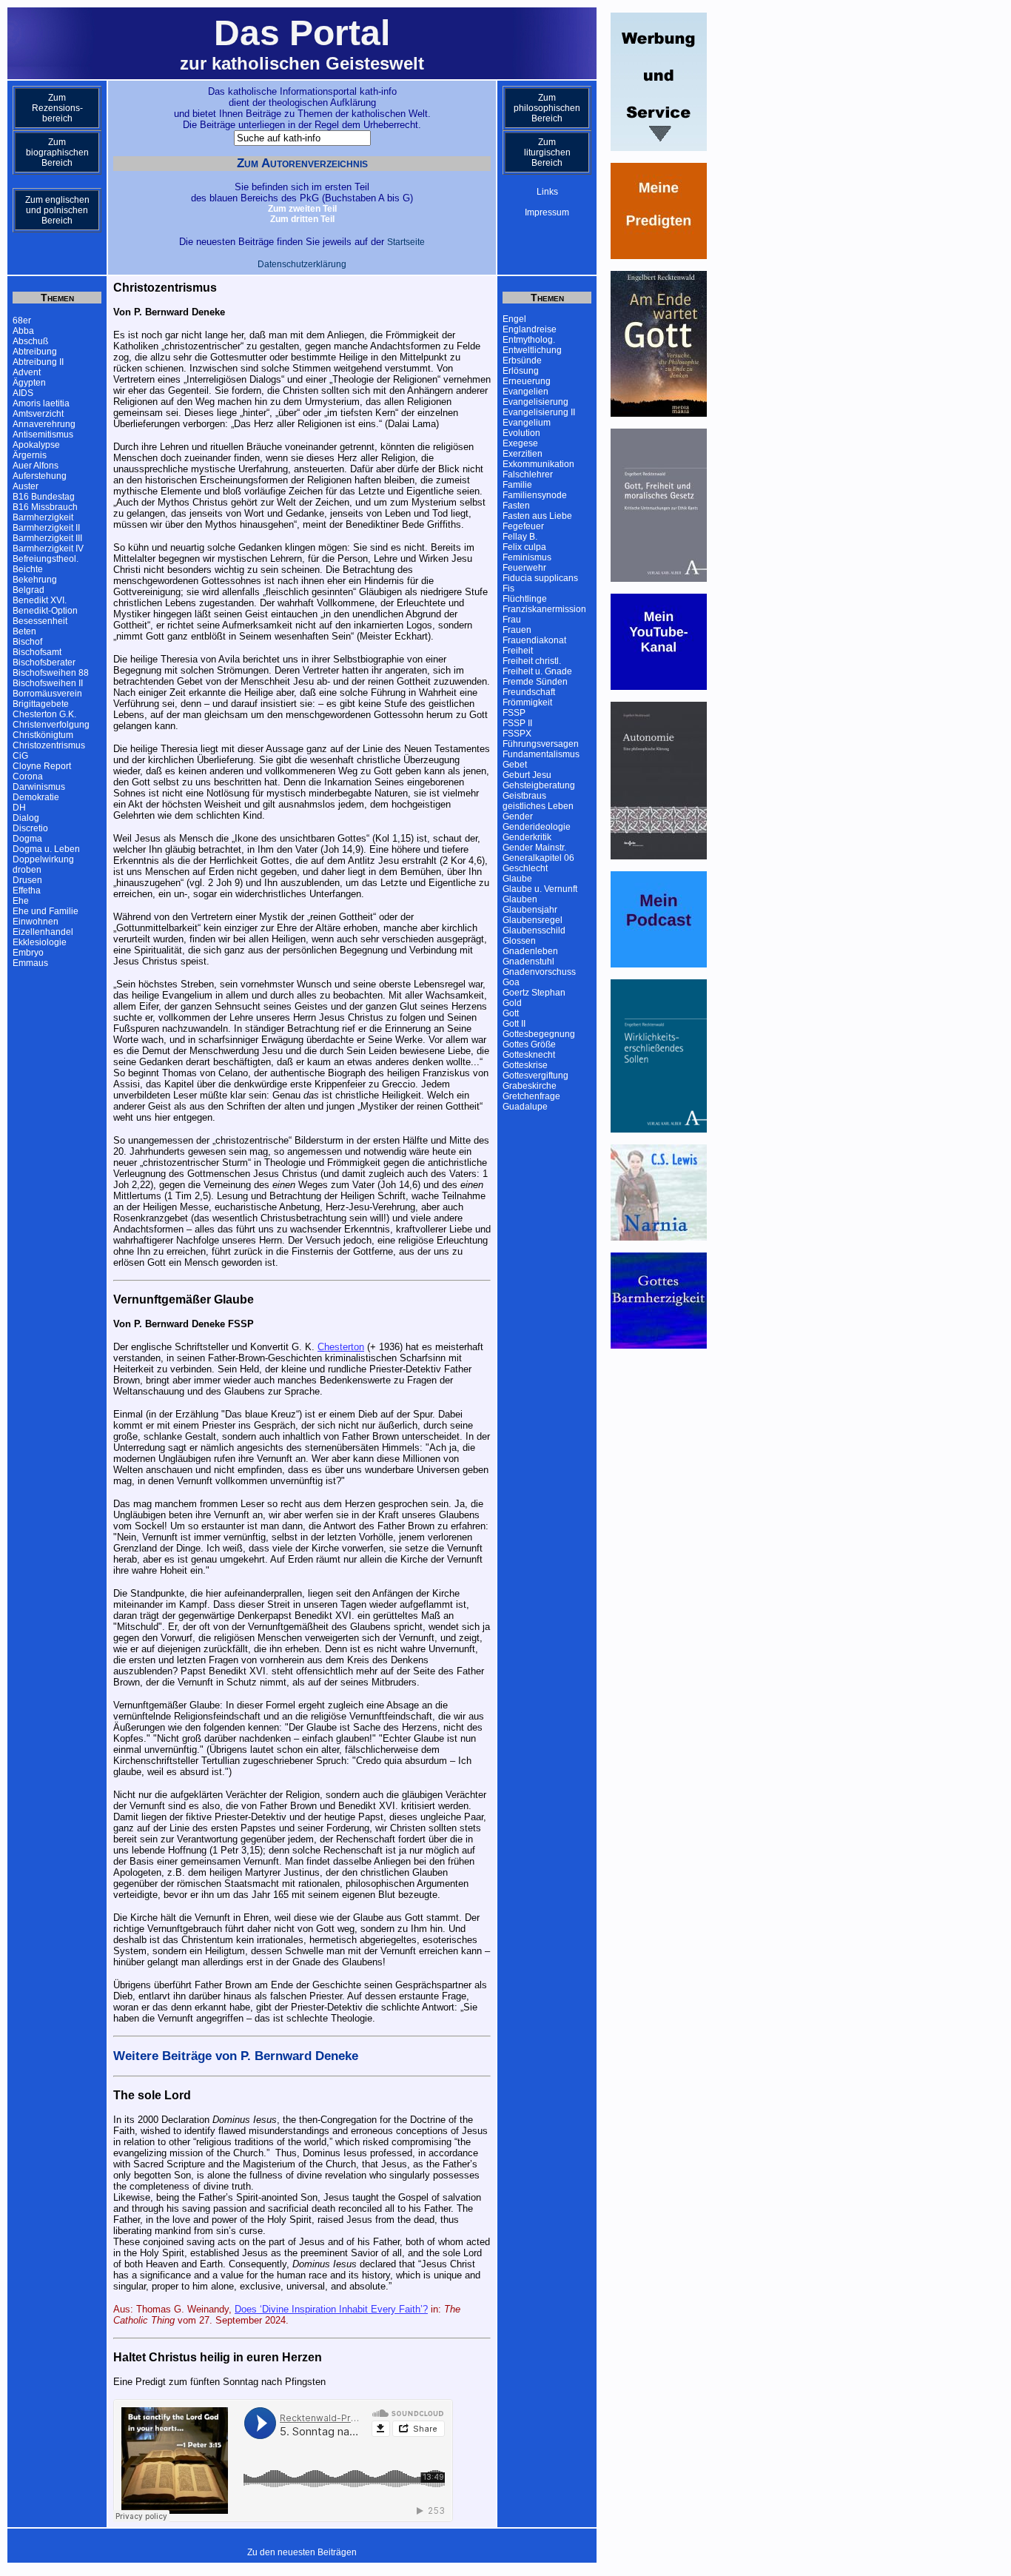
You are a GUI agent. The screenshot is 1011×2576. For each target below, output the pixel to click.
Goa (511, 982)
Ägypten (29, 383)
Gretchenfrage (531, 1096)
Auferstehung (40, 476)
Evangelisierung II (539, 412)
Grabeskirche (530, 1086)
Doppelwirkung (43, 859)
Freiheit (518, 651)
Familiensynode (535, 495)
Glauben (520, 899)
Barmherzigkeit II (46, 528)
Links (547, 192)
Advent (27, 372)
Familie (517, 485)
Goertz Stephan (534, 993)
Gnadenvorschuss (539, 972)
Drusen (27, 880)
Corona (28, 777)
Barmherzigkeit (43, 517)
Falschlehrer (528, 474)
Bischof (27, 642)
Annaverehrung (44, 424)
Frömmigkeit (527, 702)
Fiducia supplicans (540, 578)
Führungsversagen (541, 744)
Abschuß (30, 341)
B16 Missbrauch (45, 507)
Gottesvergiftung (535, 1076)
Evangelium (527, 423)
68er (22, 321)
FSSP (514, 713)
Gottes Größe (529, 1044)
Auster (26, 486)
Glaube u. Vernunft (540, 889)
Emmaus (30, 963)
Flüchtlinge (525, 599)
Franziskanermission (544, 609)
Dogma (27, 839)
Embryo (28, 953)
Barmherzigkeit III (47, 538)
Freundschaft (529, 692)
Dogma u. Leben (46, 849)
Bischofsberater (44, 663)
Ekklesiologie (40, 942)
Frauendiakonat (534, 640)
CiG (20, 756)
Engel (514, 319)
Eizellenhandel (43, 932)
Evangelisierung (535, 402)
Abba (23, 331)
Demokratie (36, 797)
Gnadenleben (530, 951)
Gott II (514, 1024)
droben (27, 870)
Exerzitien (523, 454)
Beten (24, 631)
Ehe (21, 901)
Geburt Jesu (527, 775)
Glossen (519, 941)
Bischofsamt (37, 652)
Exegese (520, 443)
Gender (518, 816)
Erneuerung (527, 381)
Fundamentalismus (541, 754)
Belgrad (28, 590)
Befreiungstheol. (46, 559)
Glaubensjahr (530, 910)
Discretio (30, 828)
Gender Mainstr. (534, 848)
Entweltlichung (532, 350)
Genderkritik (527, 837)
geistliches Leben (538, 806)
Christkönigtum (43, 735)
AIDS (23, 393)
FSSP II (517, 723)
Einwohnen (36, 922)
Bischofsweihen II (48, 683)
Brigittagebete (41, 704)
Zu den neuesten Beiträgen (302, 2552)
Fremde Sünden (535, 682)
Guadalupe (525, 1107)
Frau (512, 620)
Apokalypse (36, 445)
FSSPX (517, 734)
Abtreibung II (38, 362)
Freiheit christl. (532, 661)
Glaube (517, 879)
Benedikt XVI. (40, 600)
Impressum (547, 212)
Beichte (28, 569)
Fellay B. (520, 537)
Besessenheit (40, 621)
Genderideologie (537, 827)
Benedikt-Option (45, 611)
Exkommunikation (538, 464)
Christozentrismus (49, 745)
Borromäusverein (47, 694)
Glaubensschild (534, 930)
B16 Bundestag (44, 497)
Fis (508, 588)
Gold (512, 1003)
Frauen (517, 630)
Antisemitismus (43, 435)
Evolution (521, 433)
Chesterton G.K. (44, 714)
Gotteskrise (525, 1065)
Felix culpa (524, 547)
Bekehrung (35, 580)
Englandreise (530, 329)
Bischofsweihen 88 (51, 673)
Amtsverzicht (38, 414)
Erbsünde (522, 360)
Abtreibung (35, 352)
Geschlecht (525, 868)
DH (19, 808)
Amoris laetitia (41, 403)
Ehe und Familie (46, 911)
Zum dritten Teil (302, 219)
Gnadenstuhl (528, 962)
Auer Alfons (36, 466)
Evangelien (525, 392)
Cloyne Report (42, 766)
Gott (511, 1013)
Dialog (26, 818)
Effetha (27, 890)
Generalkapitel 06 (538, 858)
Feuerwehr (524, 568)
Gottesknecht (529, 1055)
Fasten (516, 506)
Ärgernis (30, 455)
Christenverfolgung (51, 725)
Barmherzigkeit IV (48, 549)
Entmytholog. (529, 340)
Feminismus (527, 557)
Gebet (515, 765)
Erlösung (521, 371)
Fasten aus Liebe (537, 516)
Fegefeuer (523, 526)
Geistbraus (524, 796)
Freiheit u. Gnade (537, 671)
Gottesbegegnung (539, 1034)
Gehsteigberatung (539, 785)
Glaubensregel (533, 920)
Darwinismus (39, 787)
